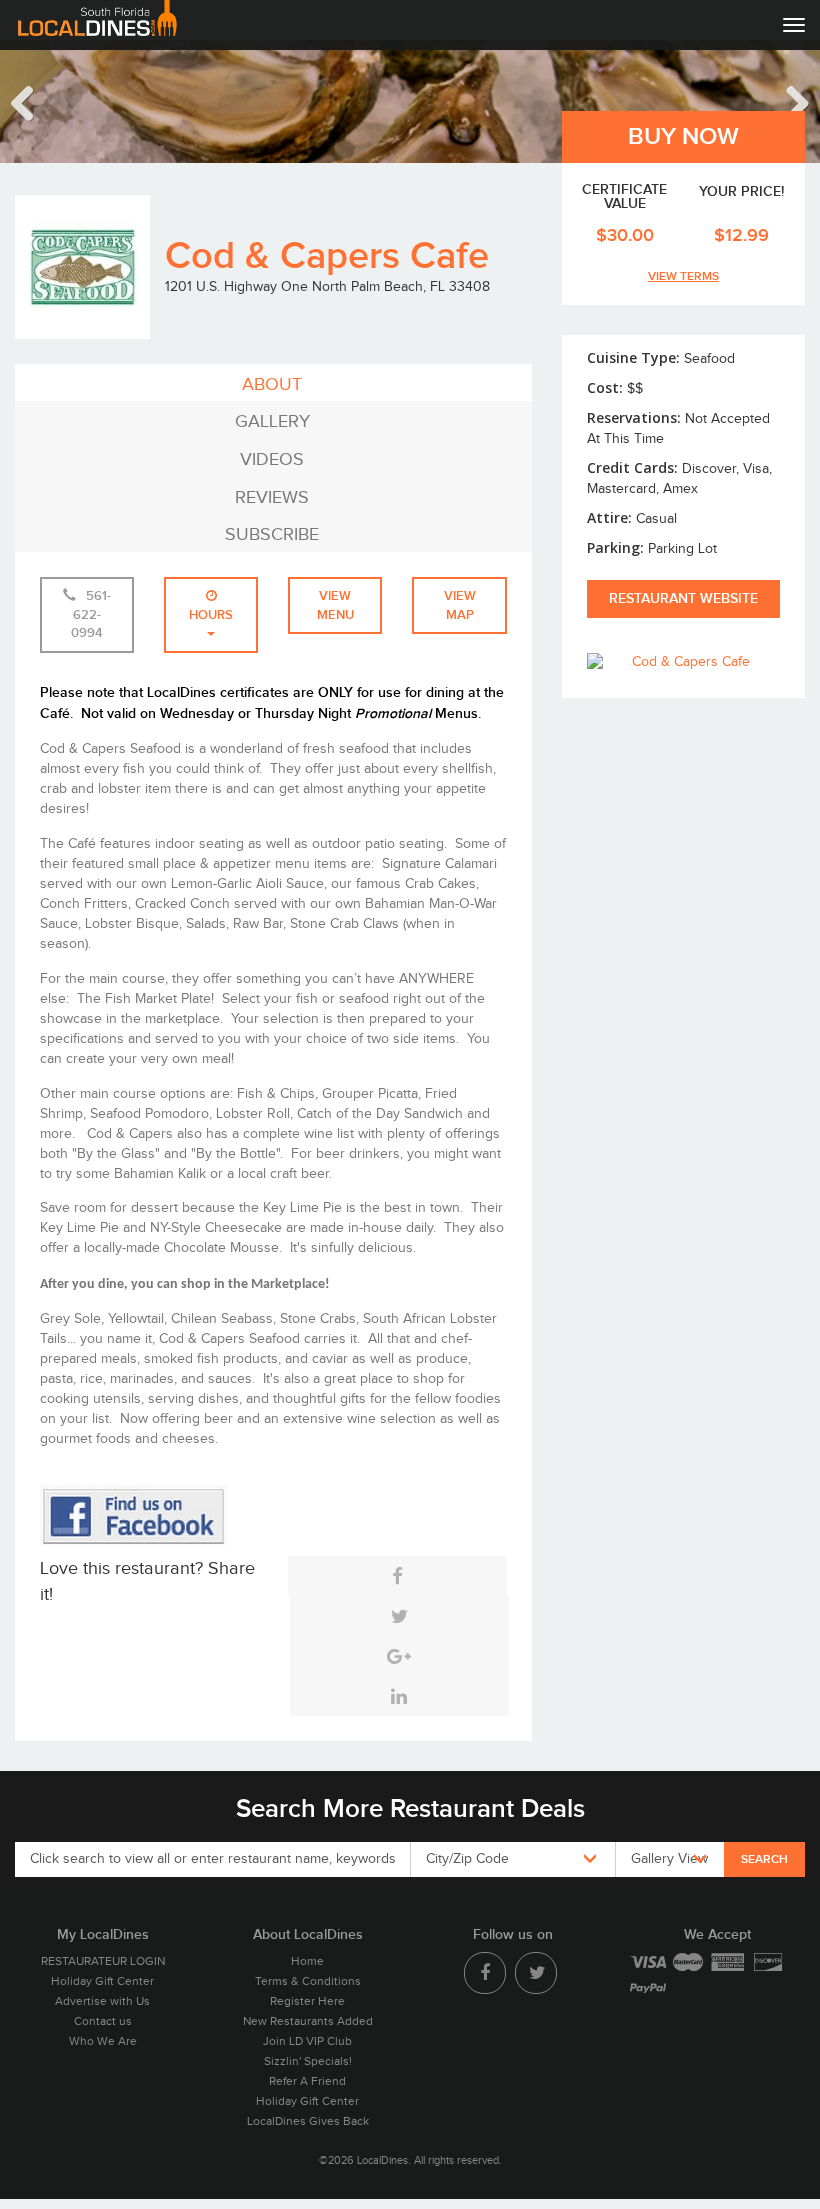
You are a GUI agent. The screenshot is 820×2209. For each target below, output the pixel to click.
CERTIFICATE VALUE (624, 197)
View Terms (683, 276)
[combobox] (512, 1859)
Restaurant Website (683, 598)
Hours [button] (211, 615)
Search (764, 1859)
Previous (35, 102)
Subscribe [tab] (272, 534)
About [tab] (272, 384)
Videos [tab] (272, 459)
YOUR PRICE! (741, 192)
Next (785, 102)
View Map (460, 605)
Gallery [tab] (272, 421)
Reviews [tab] (272, 497)
